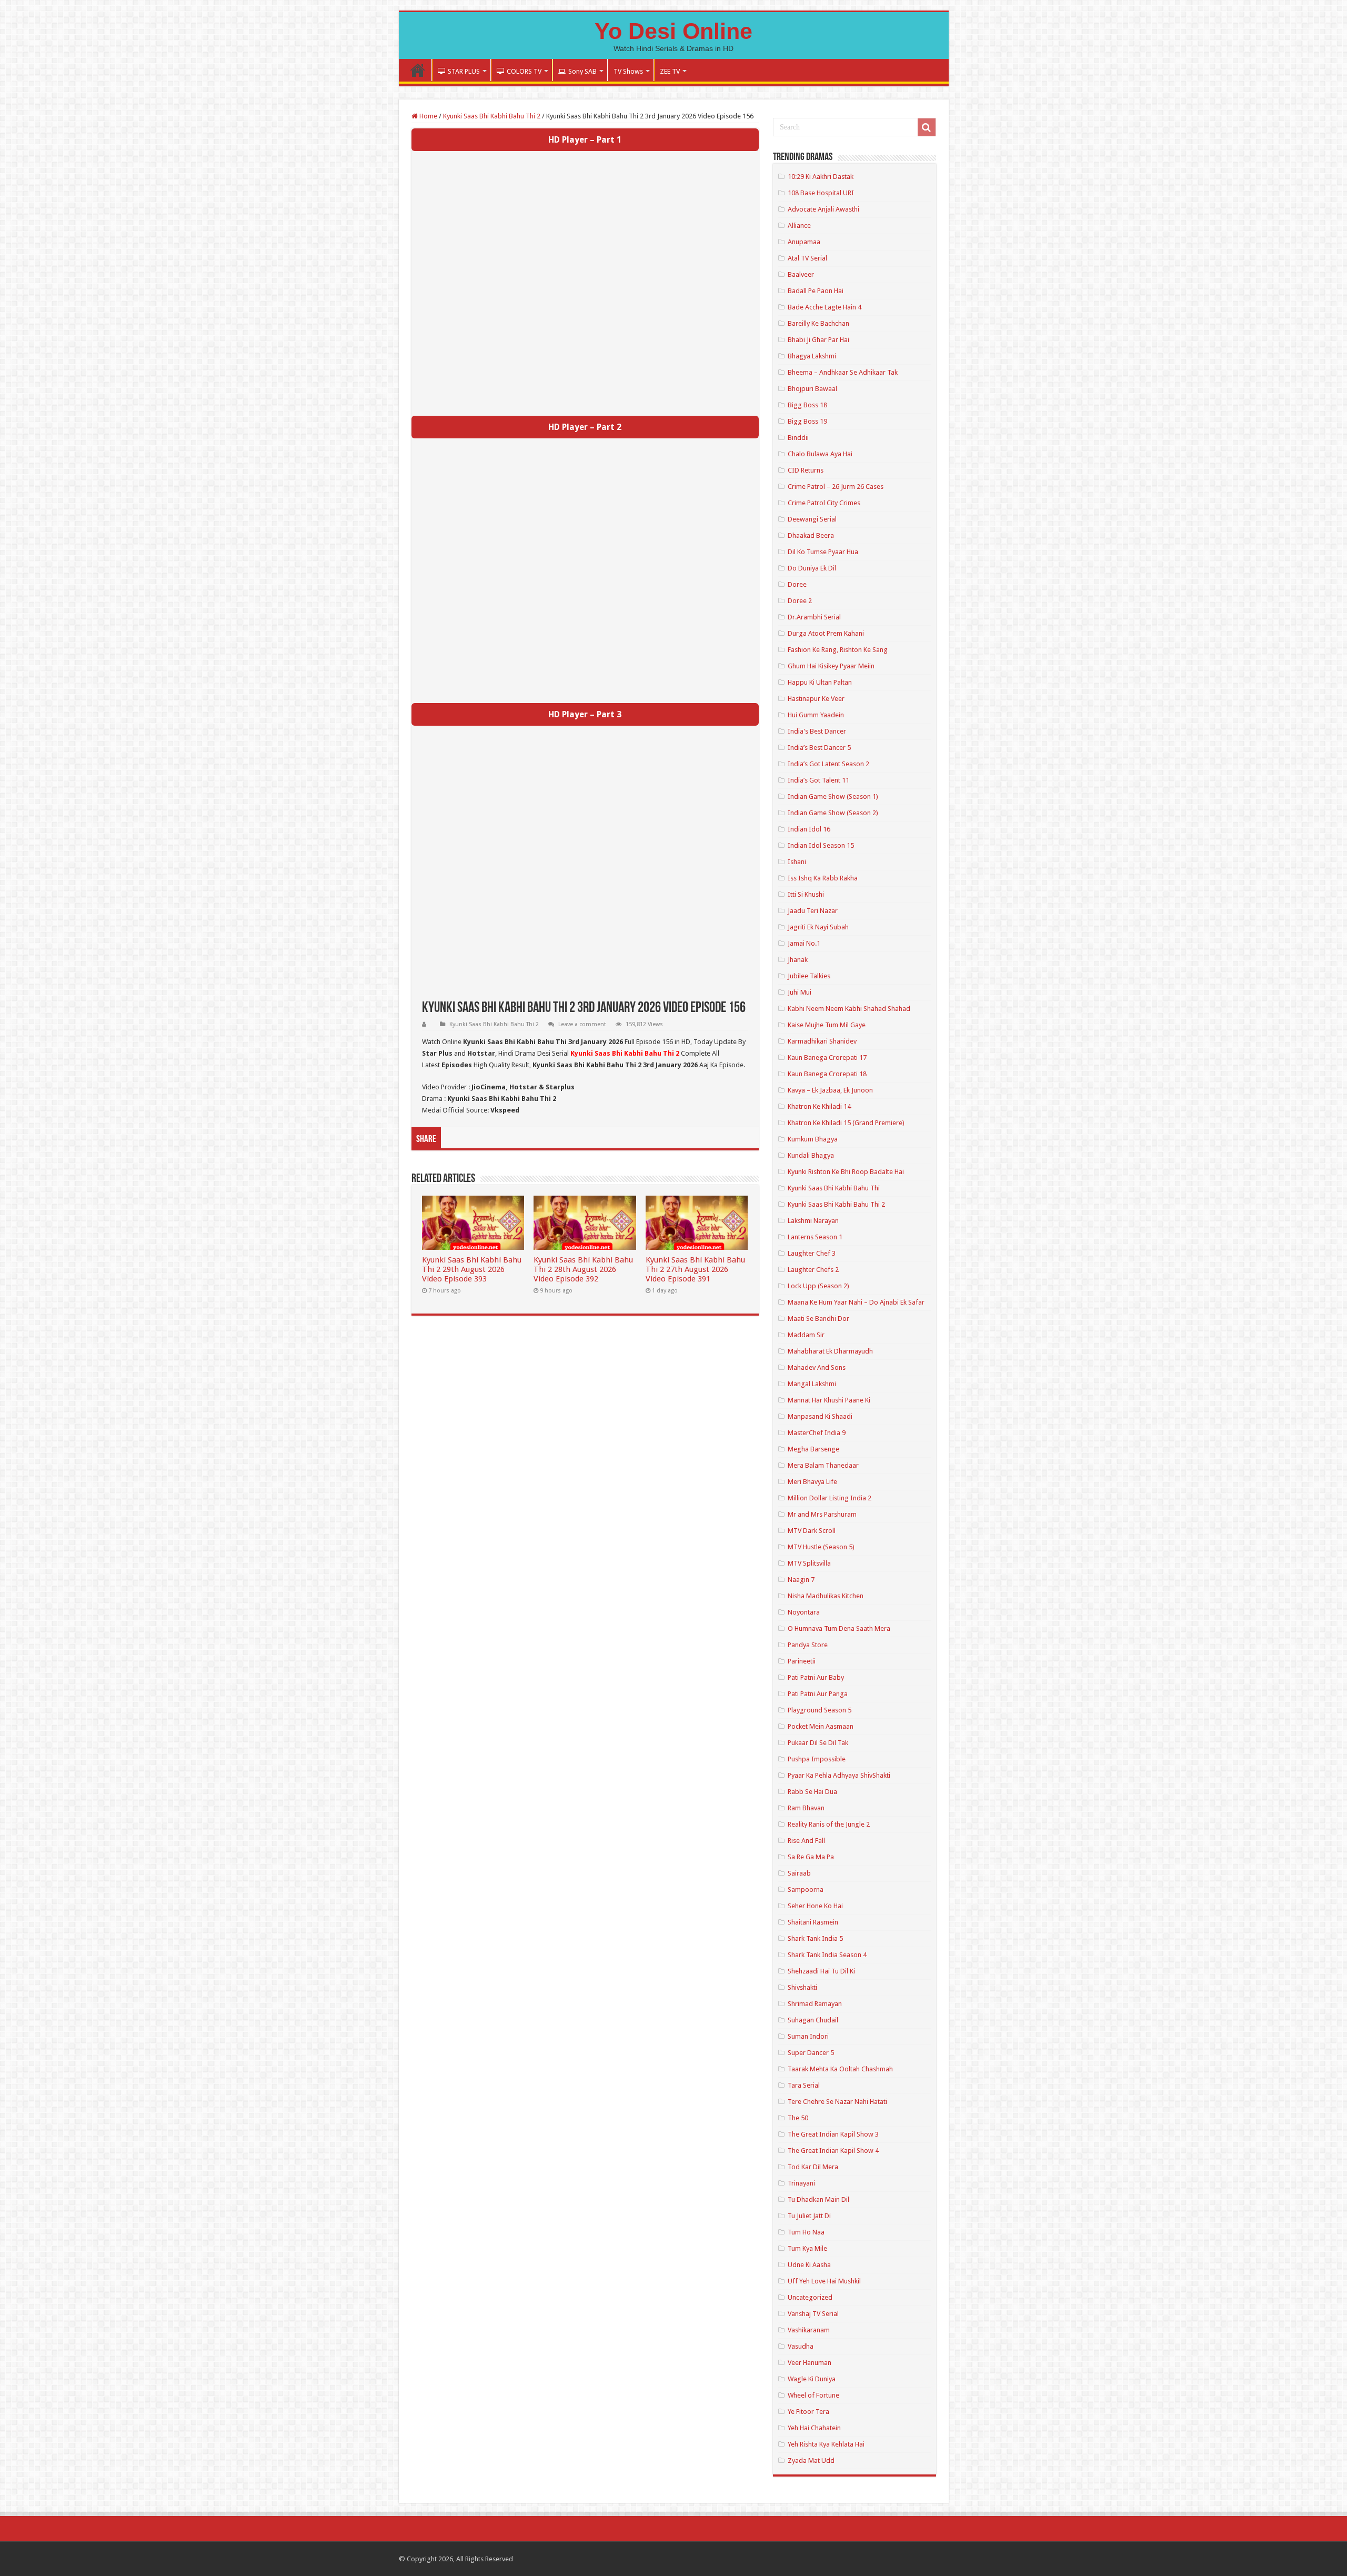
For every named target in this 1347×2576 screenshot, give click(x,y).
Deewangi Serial (812, 519)
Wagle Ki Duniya (812, 2379)
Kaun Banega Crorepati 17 (827, 1058)
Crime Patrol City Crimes (824, 503)
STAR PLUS (464, 71)
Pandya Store (808, 1645)
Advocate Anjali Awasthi (823, 209)
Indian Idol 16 (809, 829)
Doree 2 (800, 601)
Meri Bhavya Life (812, 1482)
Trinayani (801, 2183)
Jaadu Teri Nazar (813, 911)
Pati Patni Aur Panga (818, 1694)
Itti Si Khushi (806, 894)
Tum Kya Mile (807, 2248)
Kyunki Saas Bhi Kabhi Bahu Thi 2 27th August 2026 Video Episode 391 (695, 1269)
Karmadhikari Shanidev (822, 1041)
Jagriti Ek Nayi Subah (818, 927)
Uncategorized (810, 2297)
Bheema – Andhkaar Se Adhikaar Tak (843, 372)
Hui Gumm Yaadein (816, 715)
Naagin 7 (801, 1580)
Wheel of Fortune (813, 2395)
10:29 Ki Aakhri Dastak (821, 177)
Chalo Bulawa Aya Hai (820, 454)
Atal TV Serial (807, 258)
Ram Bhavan (806, 1808)
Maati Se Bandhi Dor (818, 1319)
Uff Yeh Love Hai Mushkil (824, 2281)
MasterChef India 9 (817, 1433)
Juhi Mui (800, 992)
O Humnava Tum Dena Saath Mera (839, 1628)
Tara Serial (804, 2085)
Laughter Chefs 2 (813, 1270)
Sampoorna (806, 1890)
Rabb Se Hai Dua (812, 1792)
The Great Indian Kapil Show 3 (833, 2134)
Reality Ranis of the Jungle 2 (829, 1824)
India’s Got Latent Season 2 (828, 764)
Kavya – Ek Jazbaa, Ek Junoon (830, 1090)
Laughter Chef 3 (812, 1253)
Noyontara (804, 1612)
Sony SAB (582, 71)
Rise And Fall (806, 1841)
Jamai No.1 (804, 943)
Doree (797, 584)
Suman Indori (808, 2036)
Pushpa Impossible (817, 1759)
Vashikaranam (809, 2330)
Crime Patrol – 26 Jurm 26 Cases (836, 487)
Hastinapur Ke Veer (816, 699)
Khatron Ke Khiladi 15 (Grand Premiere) (846, 1123)
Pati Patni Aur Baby (816, 1677)
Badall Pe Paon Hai (816, 291)
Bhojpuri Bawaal (812, 389)
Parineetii (802, 1661)
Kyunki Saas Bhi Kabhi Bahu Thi (834, 1188)
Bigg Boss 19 (807, 421)
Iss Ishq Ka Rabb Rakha (823, 878)
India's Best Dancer (817, 731)
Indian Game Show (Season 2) (833, 813)
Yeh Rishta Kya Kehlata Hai (826, 2444)
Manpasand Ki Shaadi (820, 1416)
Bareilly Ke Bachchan (818, 323)
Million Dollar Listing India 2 (830, 1498)
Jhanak (798, 960)
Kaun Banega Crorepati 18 (827, 1074)
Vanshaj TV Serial (813, 2314)
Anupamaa (804, 242)
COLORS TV (524, 71)
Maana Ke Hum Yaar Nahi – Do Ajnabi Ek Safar (856, 1302)
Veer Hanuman (810, 2363)
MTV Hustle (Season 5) (821, 1547)
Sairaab (799, 1873)
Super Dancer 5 (811, 2053)
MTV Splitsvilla (809, 1563)
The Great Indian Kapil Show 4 (833, 2151)
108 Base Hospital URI (821, 193)
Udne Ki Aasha (809, 2265)
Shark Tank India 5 (815, 1938)
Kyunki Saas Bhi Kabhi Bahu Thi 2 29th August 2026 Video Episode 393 (472, 1269)
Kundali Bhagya (811, 1155)
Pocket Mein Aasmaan (821, 1726)
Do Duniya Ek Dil (812, 568)
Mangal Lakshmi (812, 1384)
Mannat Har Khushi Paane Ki (829, 1400)
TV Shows (628, 71)
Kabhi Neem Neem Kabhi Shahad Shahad (849, 1009)
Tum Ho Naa (806, 2232)
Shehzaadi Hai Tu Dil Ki (821, 1971)
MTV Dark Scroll (812, 1531)
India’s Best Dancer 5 (819, 748)
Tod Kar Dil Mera (813, 2167)
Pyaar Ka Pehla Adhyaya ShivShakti (839, 1775)
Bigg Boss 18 (807, 405)
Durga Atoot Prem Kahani (826, 633)
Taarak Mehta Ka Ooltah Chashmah (840, 2069)
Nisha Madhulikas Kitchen (826, 1596)
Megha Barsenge (813, 1449)
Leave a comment (582, 1024)
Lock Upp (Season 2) (818, 1286)
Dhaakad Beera (811, 535)
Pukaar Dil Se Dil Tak (818, 1743)
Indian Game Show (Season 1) (833, 796)
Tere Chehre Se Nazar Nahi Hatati (837, 2102)
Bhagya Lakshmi (812, 356)
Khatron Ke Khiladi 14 (819, 1106)
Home (418, 70)
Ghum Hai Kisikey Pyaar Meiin (831, 666)
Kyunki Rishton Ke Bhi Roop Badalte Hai (846, 1172)
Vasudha (801, 2346)
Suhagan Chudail (813, 2020)
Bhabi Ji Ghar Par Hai (818, 340)
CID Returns (806, 470)
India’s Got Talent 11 (818, 780)
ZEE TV (670, 71)
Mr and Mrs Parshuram (822, 1514)
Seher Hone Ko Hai (815, 1906)
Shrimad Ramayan (815, 2004)
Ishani (797, 862)
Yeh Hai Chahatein (814, 2428)
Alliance (799, 225)
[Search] (927, 127)
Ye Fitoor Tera (808, 2412)
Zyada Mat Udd (811, 2460)
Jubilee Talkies (809, 976)
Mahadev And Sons (817, 1367)
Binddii (798, 438)
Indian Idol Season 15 (821, 845)
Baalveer (801, 274)
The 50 (798, 2118)
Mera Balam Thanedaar (823, 1465)
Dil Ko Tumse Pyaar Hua (823, 552)
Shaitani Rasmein (813, 1922)
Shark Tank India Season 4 (827, 1955)
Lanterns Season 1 (815, 1237)
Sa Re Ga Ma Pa (811, 1857)
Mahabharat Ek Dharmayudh (830, 1351)
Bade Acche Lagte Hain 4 (825, 307)
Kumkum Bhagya (813, 1139)
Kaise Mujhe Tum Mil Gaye (827, 1025)
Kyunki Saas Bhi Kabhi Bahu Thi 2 (492, 116)
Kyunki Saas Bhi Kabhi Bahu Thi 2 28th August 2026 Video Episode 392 (583, 1269)
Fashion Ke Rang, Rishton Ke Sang (838, 650)
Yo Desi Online (673, 31)
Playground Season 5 (820, 1710)
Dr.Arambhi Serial (814, 617)
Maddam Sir (806, 1335)
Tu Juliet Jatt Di (809, 2216)
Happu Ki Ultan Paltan (820, 682)
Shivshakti (802, 1987)
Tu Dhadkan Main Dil (818, 2199)
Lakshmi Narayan (813, 1221)
